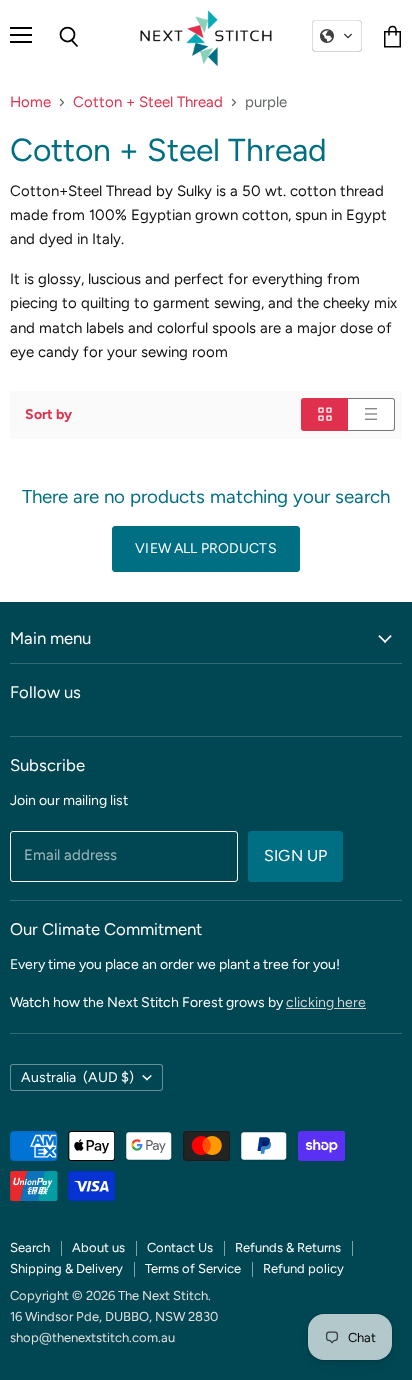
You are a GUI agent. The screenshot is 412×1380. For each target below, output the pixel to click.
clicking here (326, 1002)
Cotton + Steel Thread (148, 102)
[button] (337, 36)
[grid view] (324, 414)
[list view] (371, 414)
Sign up (295, 855)
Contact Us (180, 1247)
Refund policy (303, 1268)
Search (30, 1247)
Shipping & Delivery (66, 1268)
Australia (77, 1077)
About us (98, 1247)
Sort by (48, 415)
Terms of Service (193, 1268)
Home (30, 102)
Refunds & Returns (288, 1247)
